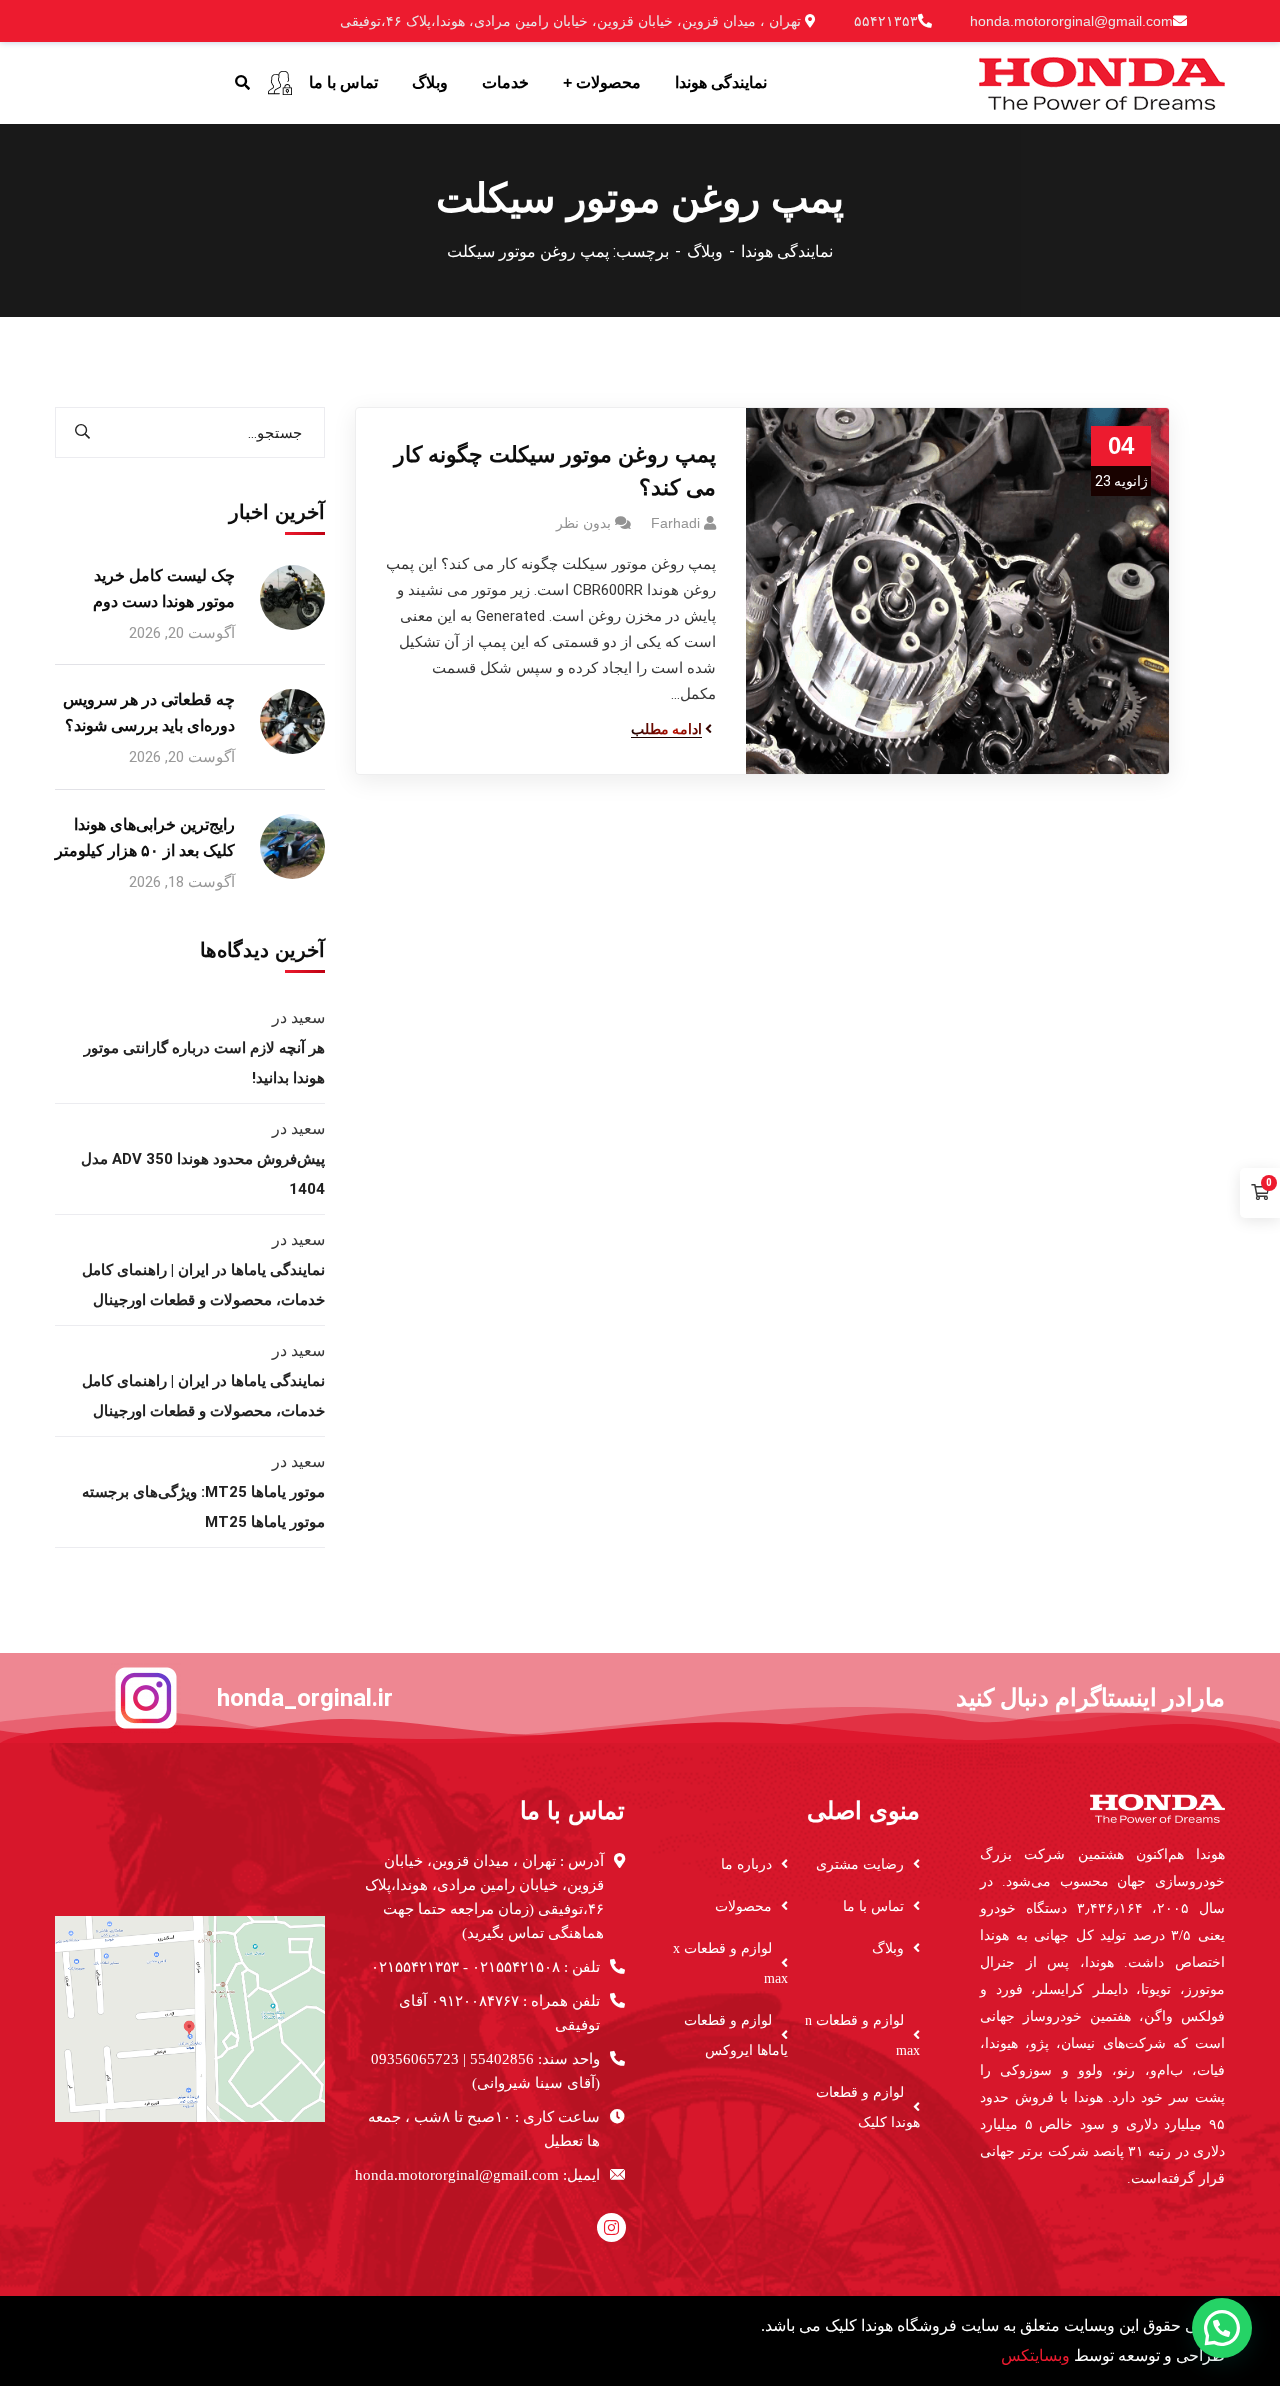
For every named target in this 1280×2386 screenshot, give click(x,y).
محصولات (743, 1906)
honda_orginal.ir (305, 1698)
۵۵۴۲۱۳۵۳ (886, 21)
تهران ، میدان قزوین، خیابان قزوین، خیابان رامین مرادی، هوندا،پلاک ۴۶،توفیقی (572, 21)
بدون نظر (583, 523)
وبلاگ (705, 251)
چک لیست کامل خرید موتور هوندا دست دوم (164, 588)
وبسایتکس (1035, 2355)
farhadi (675, 523)
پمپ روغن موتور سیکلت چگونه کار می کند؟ (555, 471)
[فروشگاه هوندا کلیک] (1102, 81)
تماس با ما (873, 1906)
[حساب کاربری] (280, 83)
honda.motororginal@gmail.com (1071, 21)
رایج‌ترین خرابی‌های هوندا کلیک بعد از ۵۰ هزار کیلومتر (145, 837)
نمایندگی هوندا (787, 251)
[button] (1222, 2328)
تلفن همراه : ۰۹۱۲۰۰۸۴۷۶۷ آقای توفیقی (499, 2013)
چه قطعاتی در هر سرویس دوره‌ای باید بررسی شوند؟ (149, 712)
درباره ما (746, 1864)
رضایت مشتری (860, 1864)
